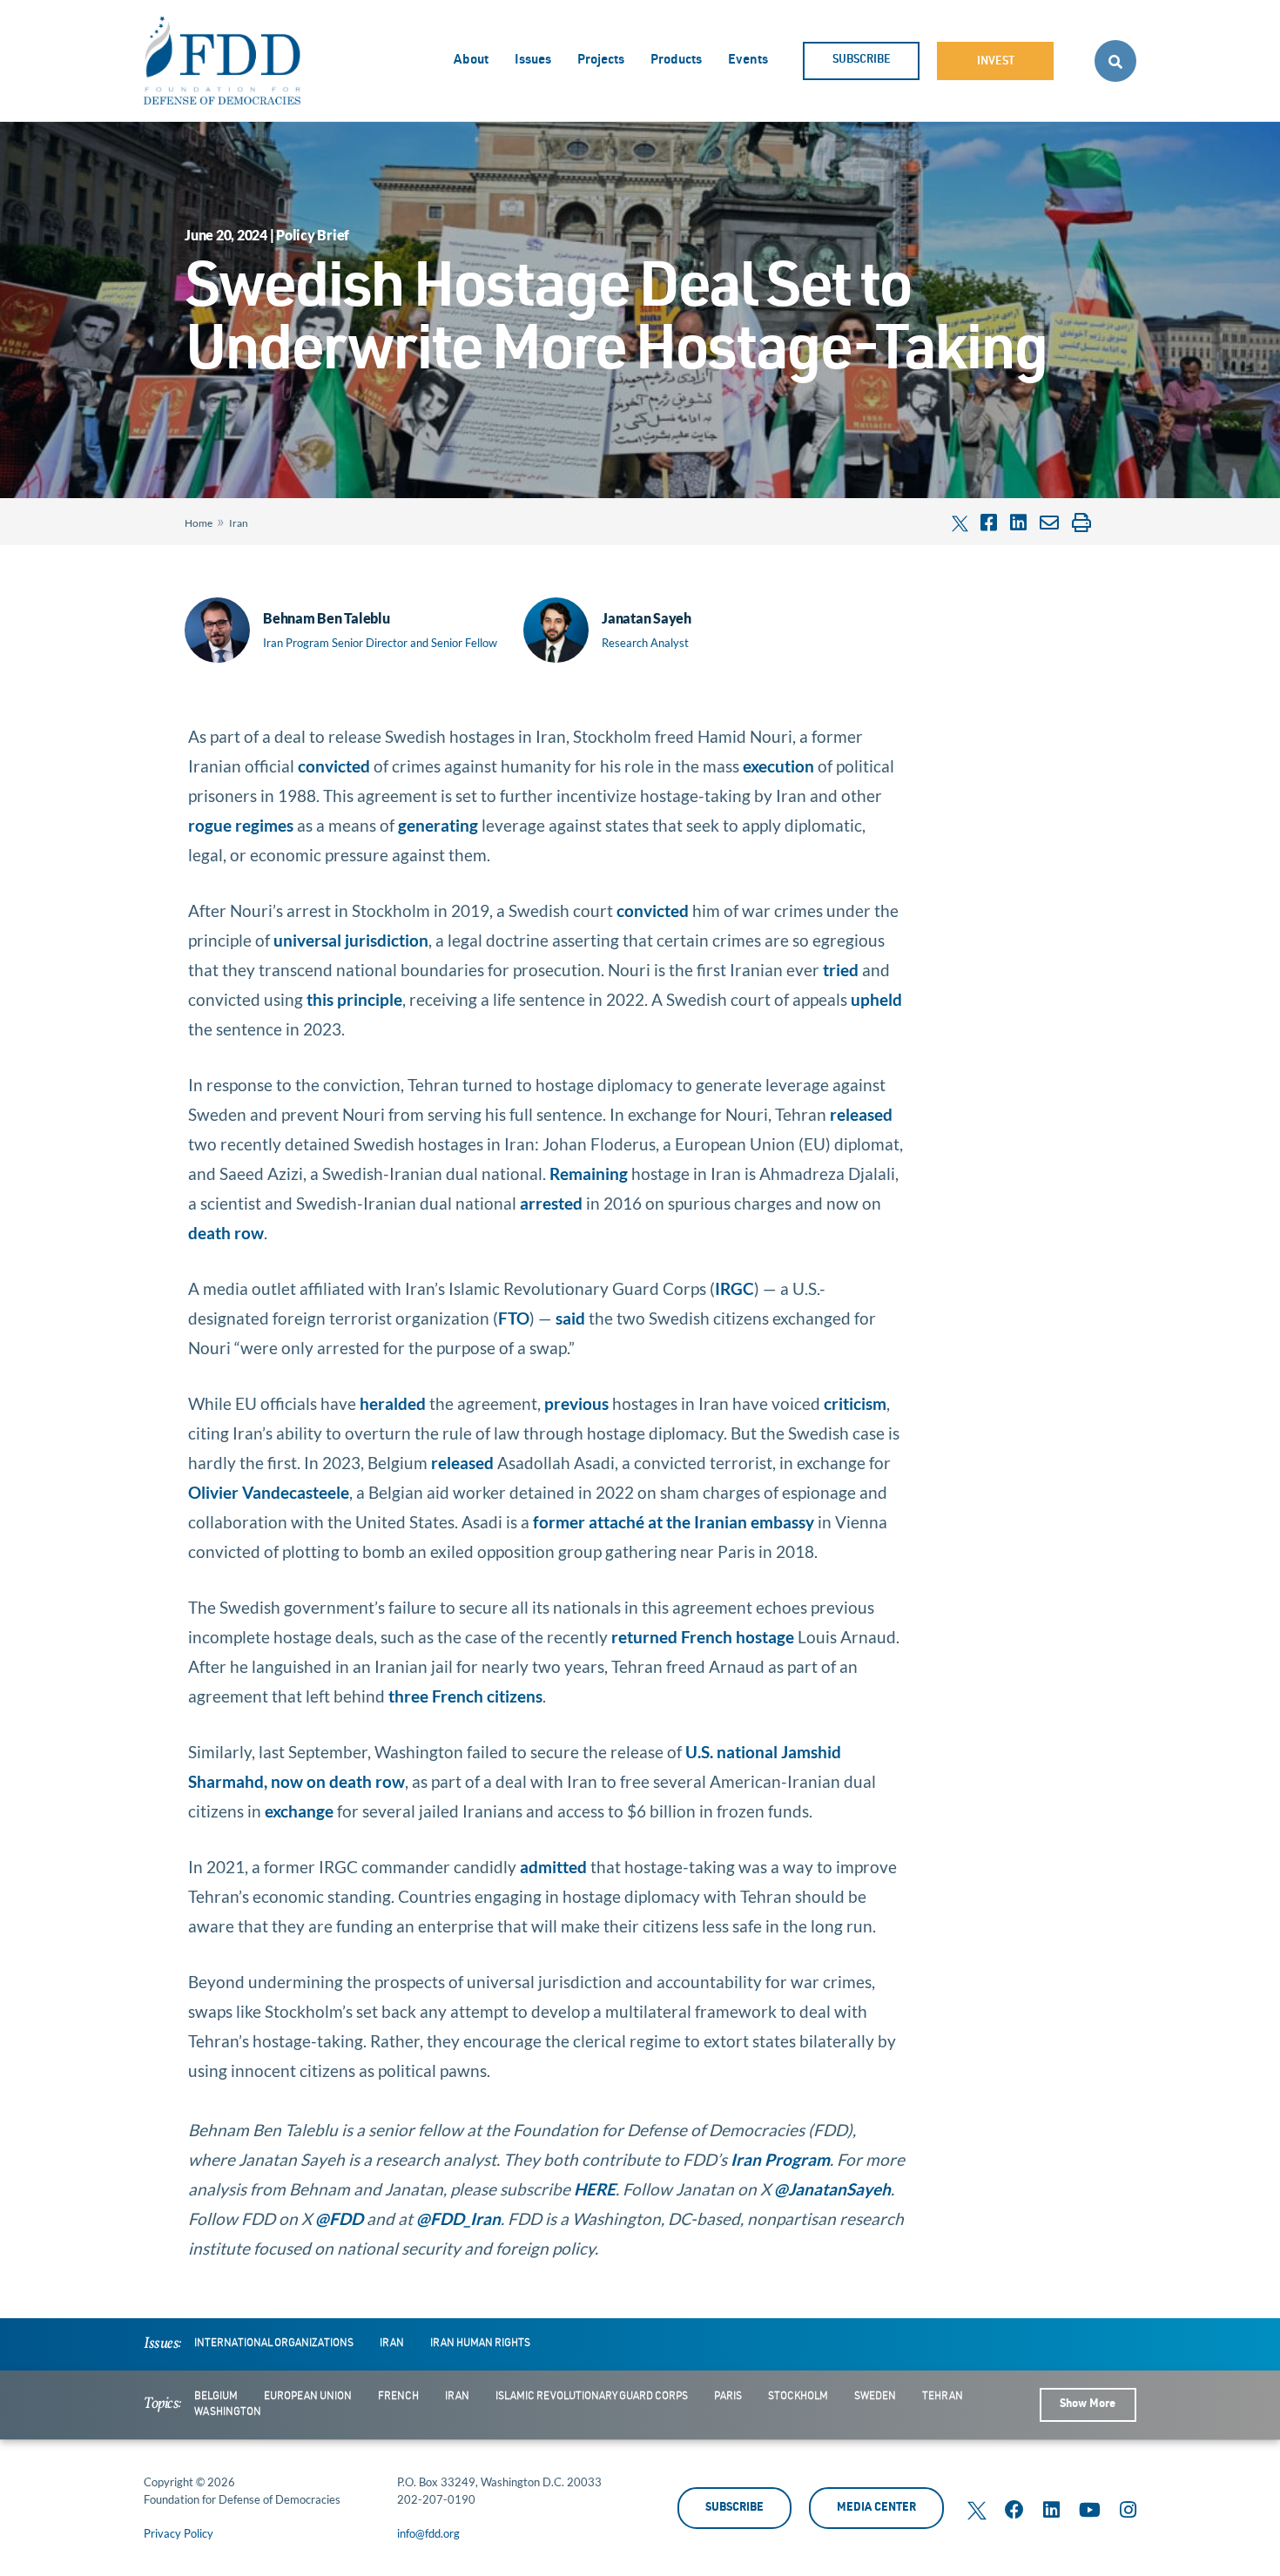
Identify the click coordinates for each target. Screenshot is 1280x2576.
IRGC (734, 1288)
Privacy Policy (179, 2533)
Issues (533, 61)
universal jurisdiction (351, 940)
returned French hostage (703, 1637)
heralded (393, 1403)
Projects (601, 61)
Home (199, 523)
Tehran (943, 2397)
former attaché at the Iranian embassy (674, 1522)
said (570, 1318)
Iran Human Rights (480, 2343)
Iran (239, 523)
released (861, 1114)
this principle (354, 999)
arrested (551, 1203)
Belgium (216, 2397)
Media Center (876, 2509)
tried (841, 970)
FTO (514, 1318)
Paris (728, 2397)
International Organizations (274, 2343)
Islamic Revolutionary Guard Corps (592, 2397)
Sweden (875, 2397)
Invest (996, 62)
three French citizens (465, 1696)
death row (226, 1233)
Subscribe (862, 61)
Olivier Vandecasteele (269, 1492)
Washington (228, 2412)
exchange (299, 1811)
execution (778, 766)
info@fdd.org (428, 2533)
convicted (334, 766)
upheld (876, 999)
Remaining (589, 1173)
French (398, 2397)
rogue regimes (241, 825)
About (471, 61)
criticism (855, 1403)
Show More (1088, 2405)
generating (438, 825)
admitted (553, 1867)
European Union (308, 2397)
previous (576, 1403)
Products (676, 61)
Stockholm (798, 2397)
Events (748, 61)
